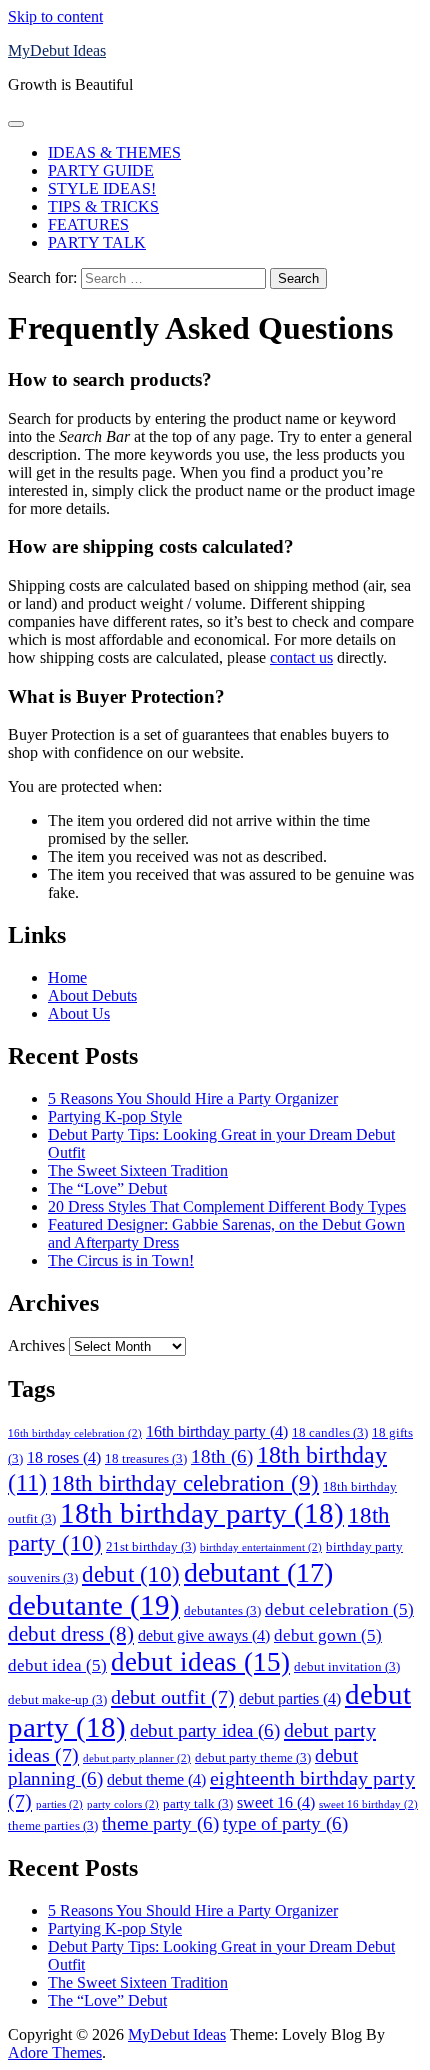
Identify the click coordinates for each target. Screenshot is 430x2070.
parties (59, 1804)
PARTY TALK (97, 242)
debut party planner (137, 1758)
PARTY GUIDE (101, 170)
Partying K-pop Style (115, 1116)
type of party (285, 1823)
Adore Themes (55, 2052)
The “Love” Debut (107, 1188)
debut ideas (200, 1662)
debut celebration (339, 1609)
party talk (198, 1803)
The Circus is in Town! (121, 1260)
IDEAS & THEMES (114, 152)
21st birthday (151, 1546)
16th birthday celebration (75, 1433)
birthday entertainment (261, 1547)
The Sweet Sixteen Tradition (138, 1170)
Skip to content (55, 16)
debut (131, 1574)
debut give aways (204, 1635)
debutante (94, 1605)
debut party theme (253, 1757)
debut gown (328, 1635)
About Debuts (92, 995)
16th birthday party (217, 1431)
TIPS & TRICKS (103, 206)
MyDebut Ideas (57, 50)
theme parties (53, 1825)
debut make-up (57, 1699)
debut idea (57, 1665)
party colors (123, 1804)
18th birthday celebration (185, 1483)
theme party (160, 1823)
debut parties (290, 1698)
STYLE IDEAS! (102, 188)
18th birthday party (202, 1513)
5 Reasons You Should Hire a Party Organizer (193, 1098)
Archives (36, 1345)
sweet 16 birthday (368, 1804)
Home (67, 977)
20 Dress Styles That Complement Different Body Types (227, 1206)
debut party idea (205, 1730)
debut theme (156, 1779)
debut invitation (347, 1666)
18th (222, 1456)
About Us (79, 1013)
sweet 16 (276, 1802)
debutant (258, 1572)
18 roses (64, 1457)
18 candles (330, 1432)
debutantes (222, 1610)
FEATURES (88, 224)
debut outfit (173, 1697)
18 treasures (146, 1458)
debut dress (71, 1634)
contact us (301, 657)
